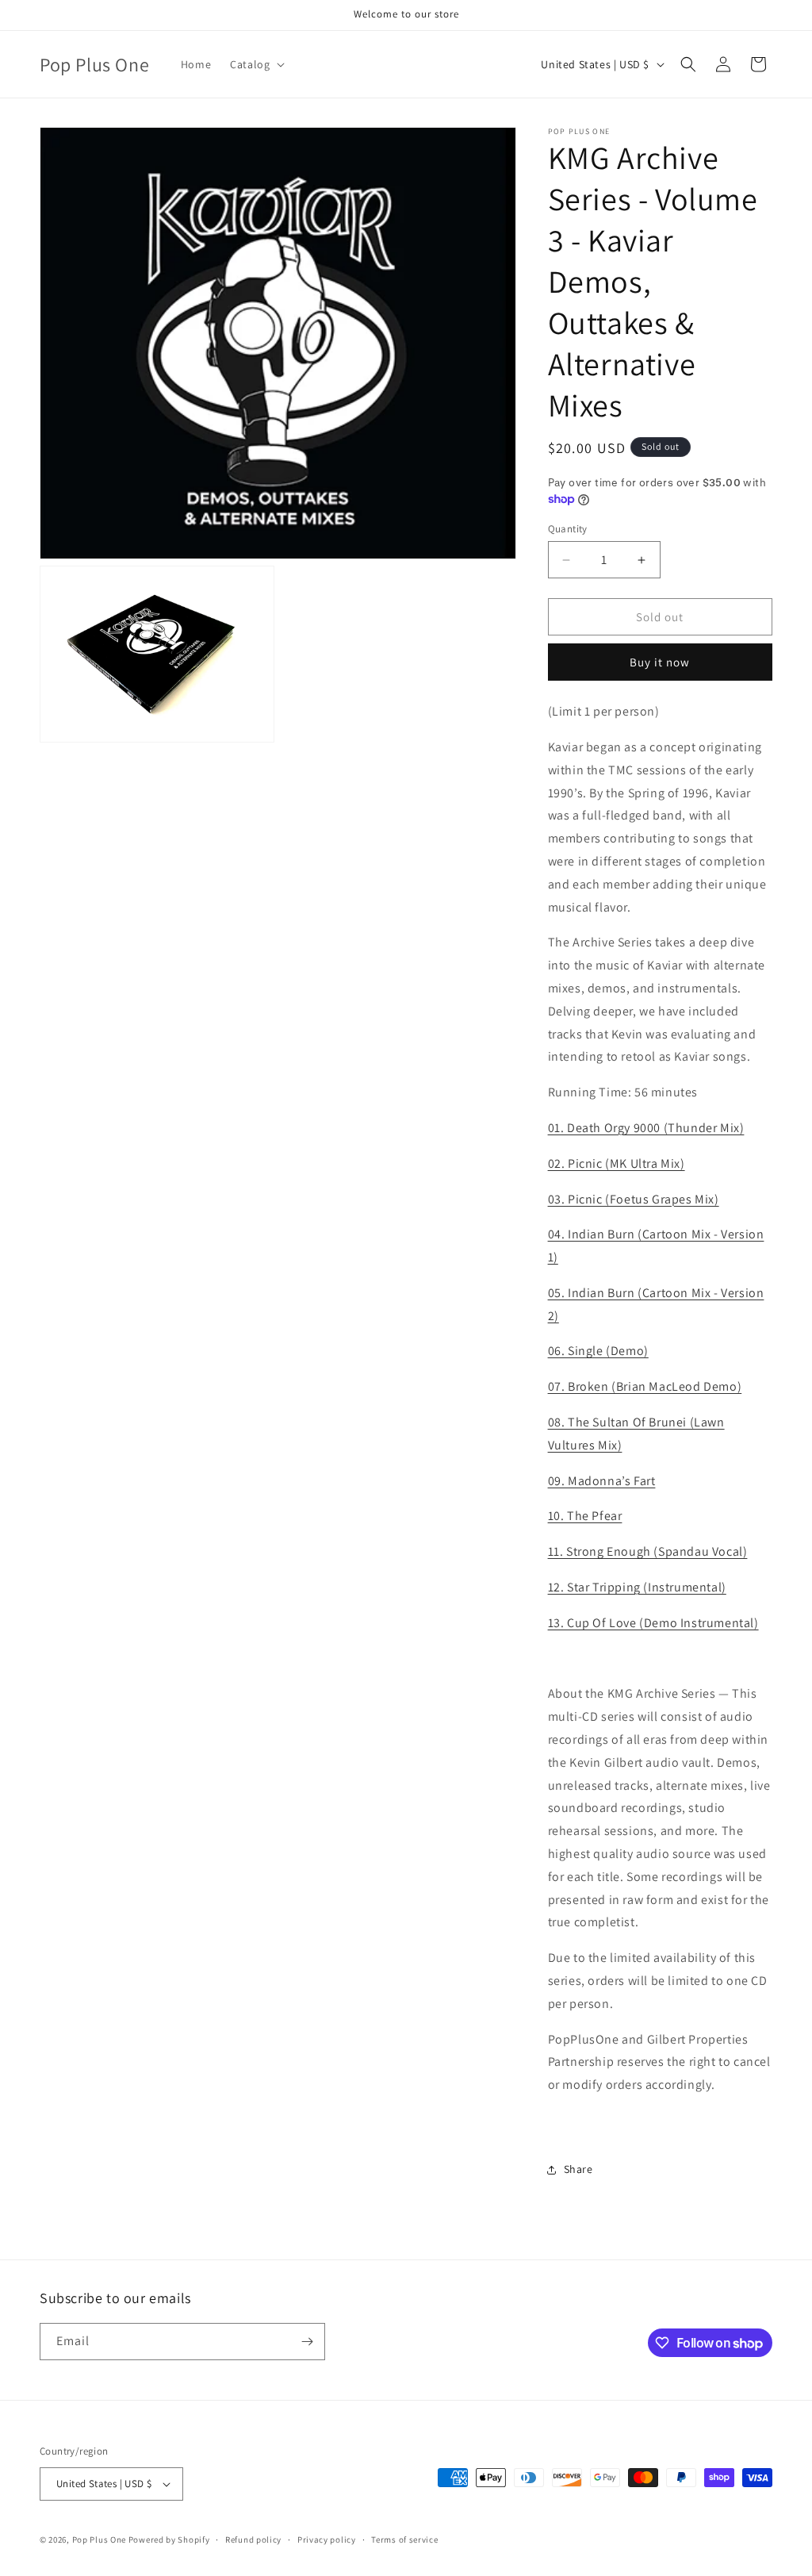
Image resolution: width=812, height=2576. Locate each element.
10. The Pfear (585, 1516)
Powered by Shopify (169, 2540)
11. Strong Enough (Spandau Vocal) (648, 1551)
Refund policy (253, 2540)
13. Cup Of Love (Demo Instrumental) (653, 1623)
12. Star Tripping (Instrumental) (637, 1587)
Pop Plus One (99, 2540)
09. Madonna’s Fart (602, 1481)
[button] (256, 64)
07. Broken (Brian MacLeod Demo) (645, 1386)
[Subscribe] (307, 2342)
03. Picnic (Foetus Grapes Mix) (634, 1199)
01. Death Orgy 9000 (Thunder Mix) (646, 1128)
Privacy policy (327, 2540)
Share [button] (578, 2169)
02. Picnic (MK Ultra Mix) (617, 1163)
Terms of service (404, 2540)
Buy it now (660, 662)
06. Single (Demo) (598, 1351)
